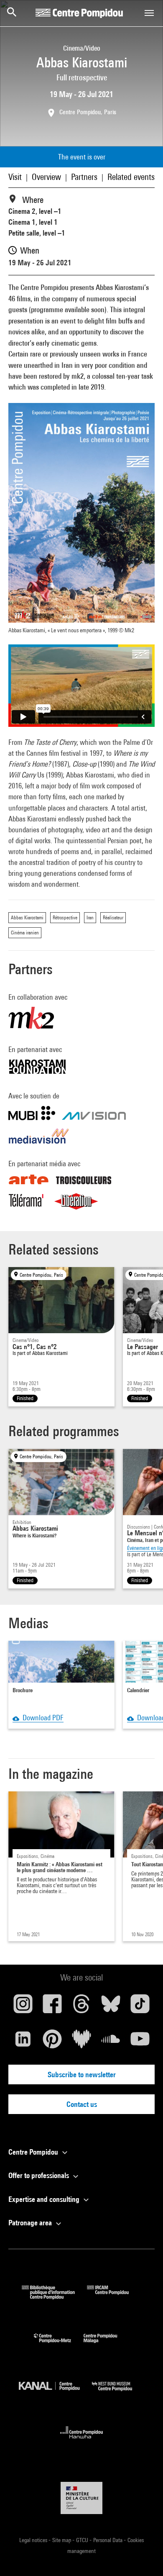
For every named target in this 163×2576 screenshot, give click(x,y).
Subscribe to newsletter (82, 2074)
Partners (84, 177)
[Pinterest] (52, 2042)
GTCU (83, 2540)
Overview (46, 177)
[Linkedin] (23, 2042)
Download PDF (41, 1718)
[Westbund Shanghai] (118, 2393)
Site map (62, 2540)
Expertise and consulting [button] (45, 2199)
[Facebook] (52, 2007)
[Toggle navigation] (149, 13)
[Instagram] (23, 2007)
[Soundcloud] (111, 2042)
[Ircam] (114, 2297)
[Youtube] (140, 2042)
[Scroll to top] (143, 2556)
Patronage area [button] (31, 2223)
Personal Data (108, 2540)
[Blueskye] (111, 2007)
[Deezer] (81, 2042)
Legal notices (34, 2540)
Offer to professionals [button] (39, 2175)
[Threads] (81, 2007)
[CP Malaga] (107, 2345)
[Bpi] (54, 2297)
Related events (131, 177)
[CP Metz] (59, 2345)
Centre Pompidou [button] (34, 2152)
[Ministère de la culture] (81, 2498)
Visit (15, 177)
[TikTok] (140, 2007)
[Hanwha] (82, 2441)
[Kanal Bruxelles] (55, 2393)
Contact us (82, 2104)
